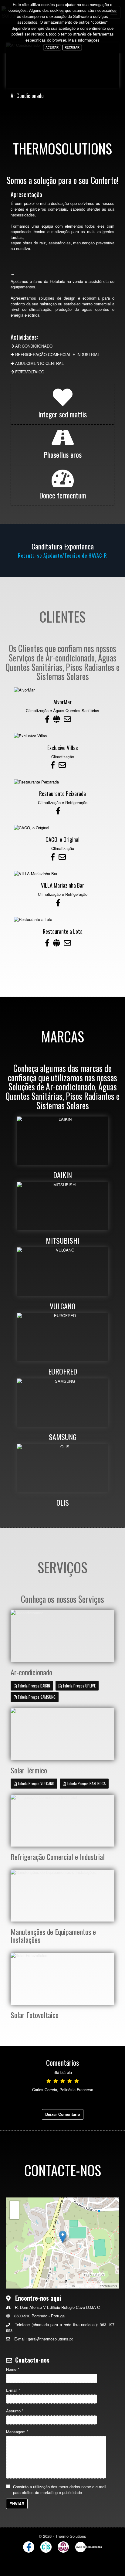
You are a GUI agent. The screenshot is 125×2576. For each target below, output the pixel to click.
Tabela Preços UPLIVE (79, 1686)
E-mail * (13, 2390)
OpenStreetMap (87, 2286)
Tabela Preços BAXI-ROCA (86, 1783)
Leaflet (64, 2286)
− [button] (14, 2215)
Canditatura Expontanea (63, 546)
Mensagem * (17, 2432)
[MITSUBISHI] (62, 1206)
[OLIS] (62, 1468)
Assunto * (15, 2411)
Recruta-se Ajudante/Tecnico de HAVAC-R (62, 556)
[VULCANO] (62, 1271)
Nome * (13, 2369)
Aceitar (52, 47)
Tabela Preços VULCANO (35, 1783)
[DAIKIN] (62, 1141)
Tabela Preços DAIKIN (33, 1686)
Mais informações (84, 40)
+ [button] (14, 2206)
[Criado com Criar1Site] (46, 2547)
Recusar (72, 47)
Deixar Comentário (63, 2114)
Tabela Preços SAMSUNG (36, 1697)
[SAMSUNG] (62, 1403)
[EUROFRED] (62, 1337)
